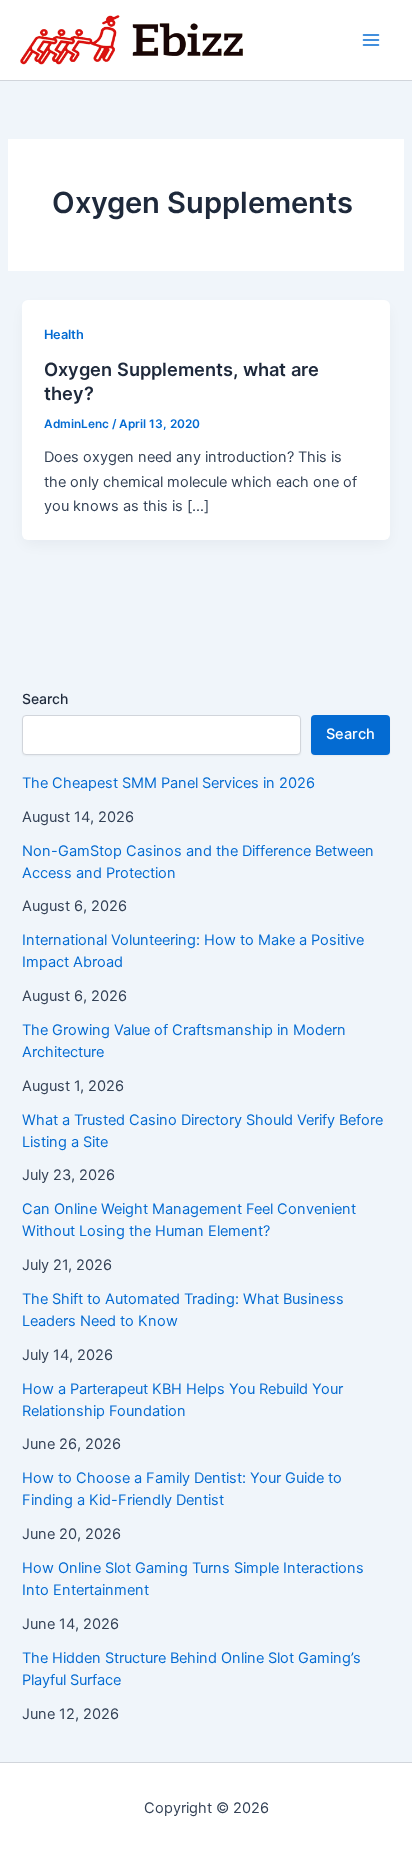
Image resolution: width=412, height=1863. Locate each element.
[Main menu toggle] (371, 40)
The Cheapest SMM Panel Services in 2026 (168, 783)
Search (45, 698)
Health (64, 334)
